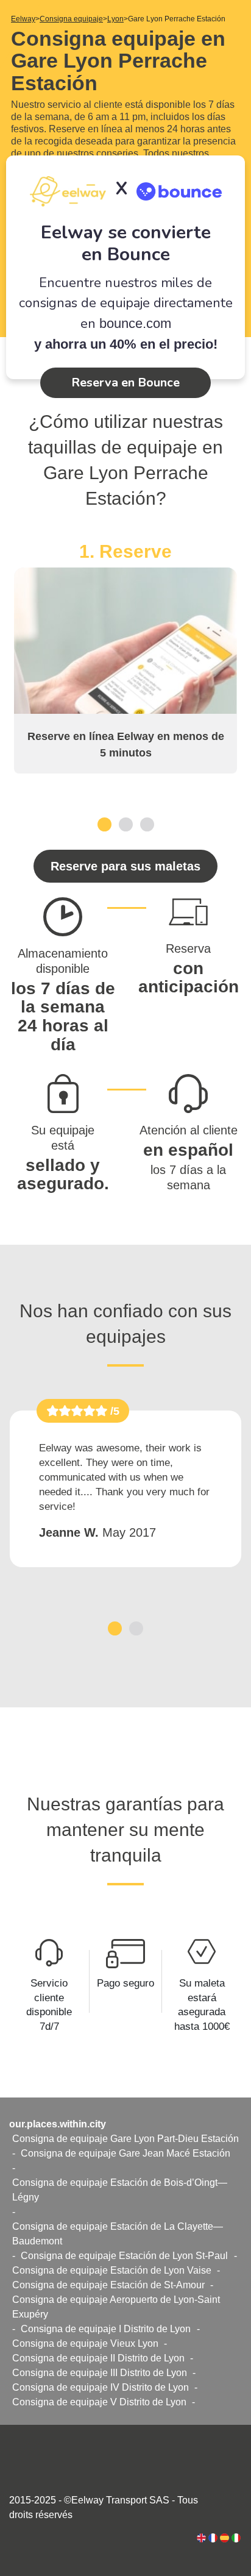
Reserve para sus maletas (125, 866)
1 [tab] (104, 824)
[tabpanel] (125, 657)
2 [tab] (126, 824)
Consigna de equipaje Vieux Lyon (85, 2343)
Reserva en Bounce (125, 382)
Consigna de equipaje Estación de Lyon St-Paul (124, 2256)
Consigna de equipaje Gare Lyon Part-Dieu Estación (125, 2139)
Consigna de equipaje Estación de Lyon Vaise (112, 2270)
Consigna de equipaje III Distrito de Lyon (100, 2373)
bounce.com (135, 323)
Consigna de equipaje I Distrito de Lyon (106, 2329)
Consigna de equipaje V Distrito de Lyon (99, 2402)
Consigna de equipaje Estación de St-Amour (108, 2285)
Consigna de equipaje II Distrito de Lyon (98, 2358)
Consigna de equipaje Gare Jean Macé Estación (125, 2153)
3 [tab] (147, 824)
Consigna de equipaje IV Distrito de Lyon (101, 2387)
